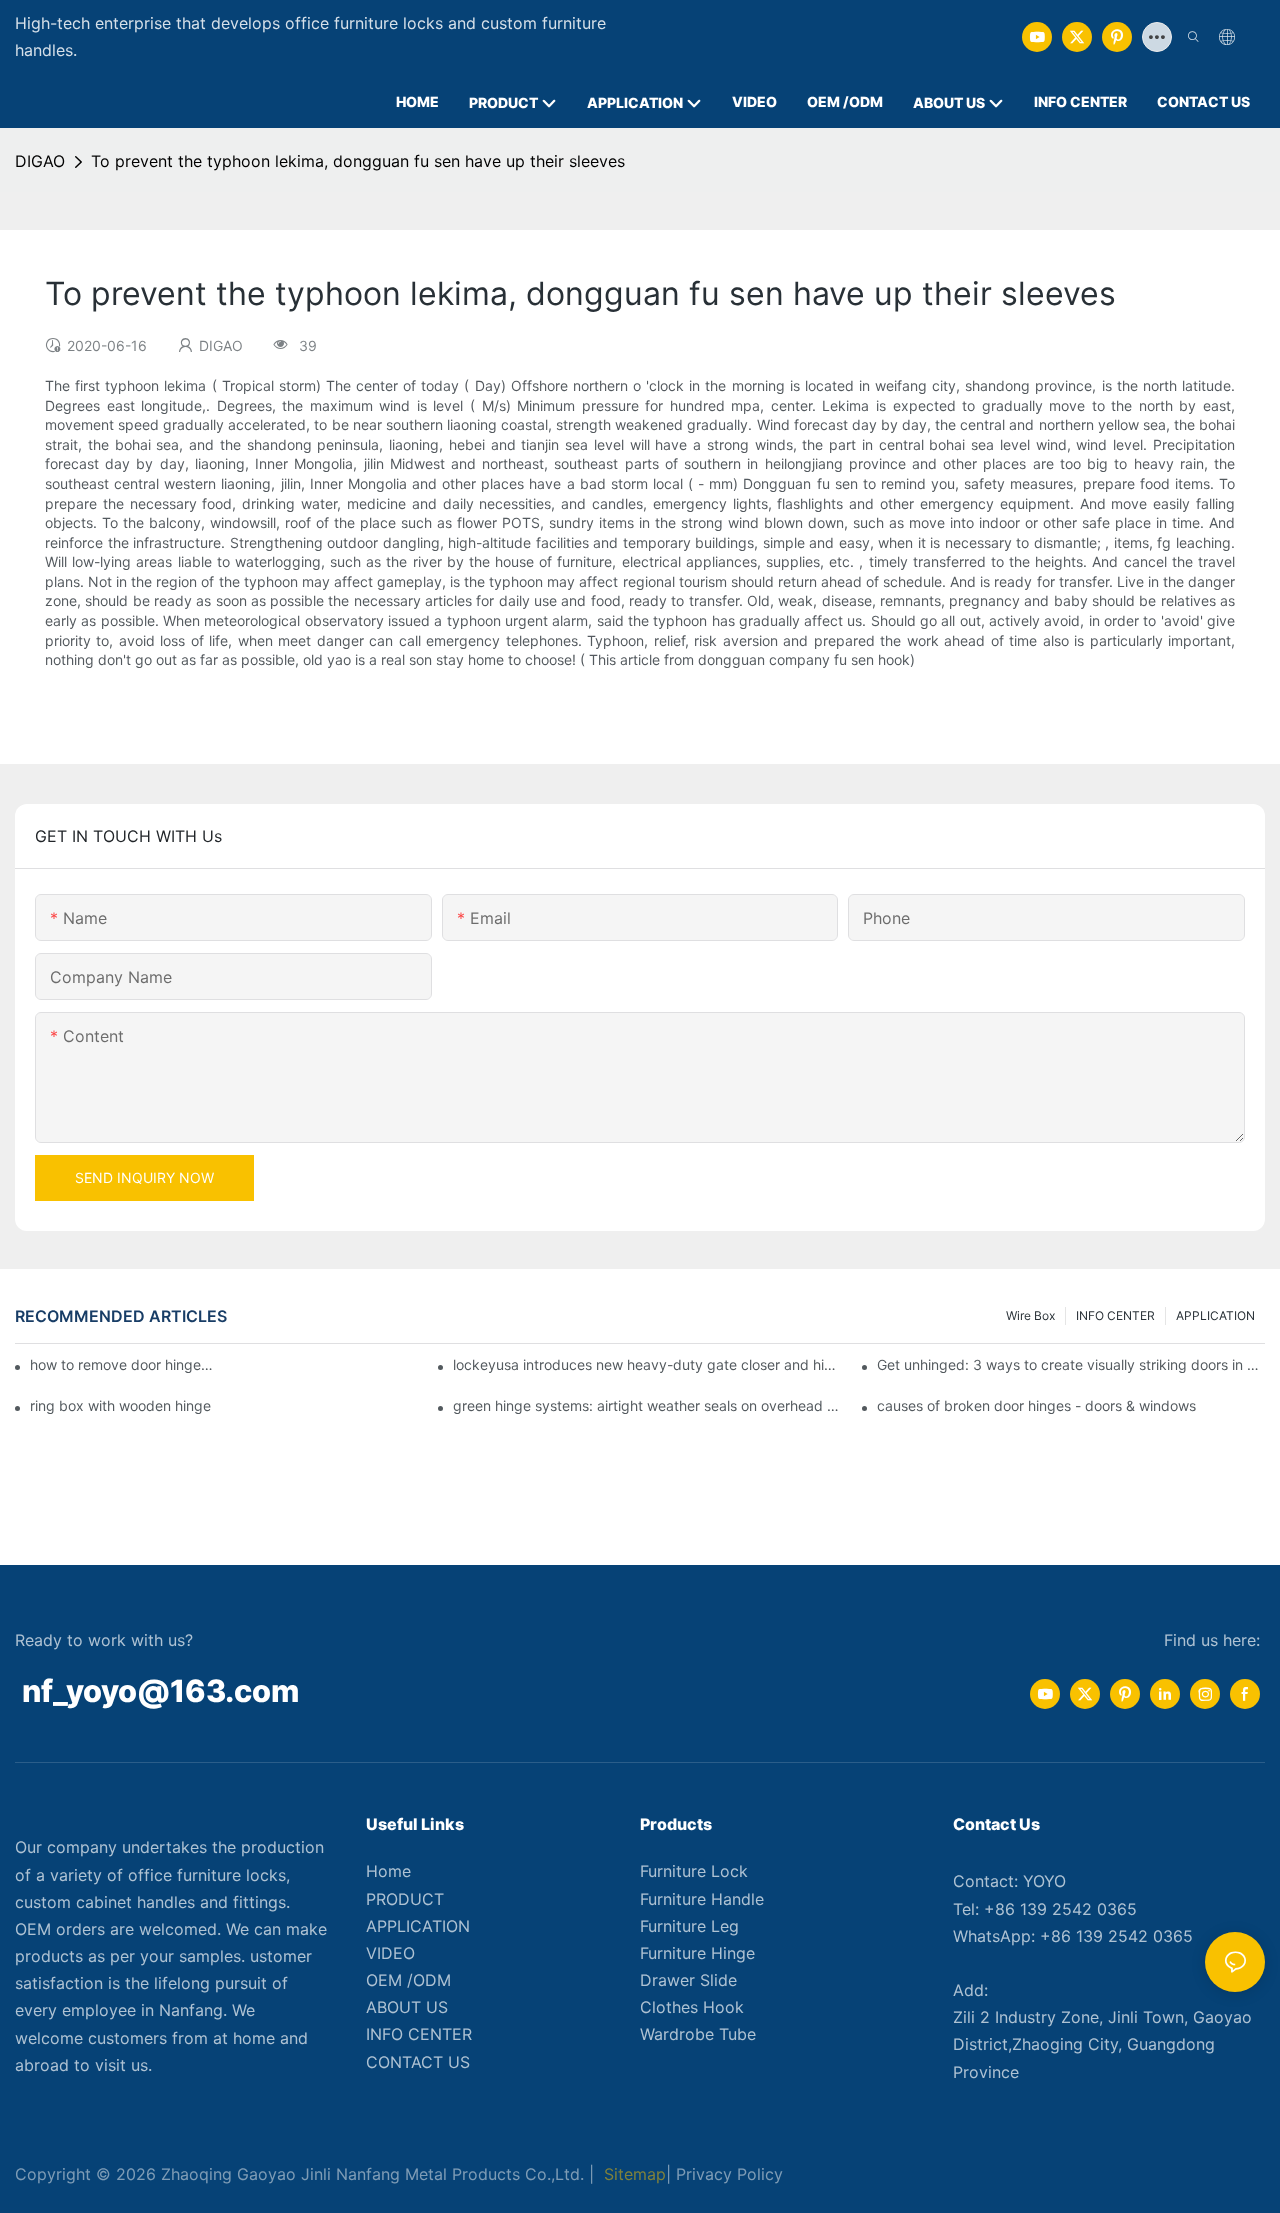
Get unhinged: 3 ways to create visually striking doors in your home (1071, 1364)
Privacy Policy (729, 2174)
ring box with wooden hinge (120, 1405)
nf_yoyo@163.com (160, 1690)
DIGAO (40, 161)
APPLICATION (1215, 1315)
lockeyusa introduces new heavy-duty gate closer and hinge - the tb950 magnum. (647, 1364)
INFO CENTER (1115, 1315)
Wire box (1030, 1315)
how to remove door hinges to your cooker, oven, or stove (123, 1364)
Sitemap (632, 2174)
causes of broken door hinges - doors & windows (1036, 1405)
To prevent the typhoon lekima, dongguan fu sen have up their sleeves (358, 161)
